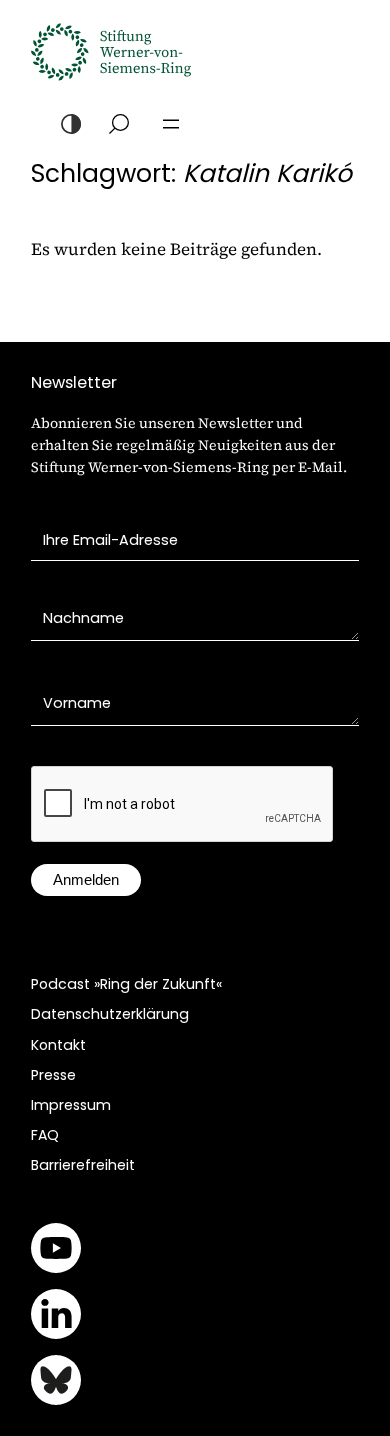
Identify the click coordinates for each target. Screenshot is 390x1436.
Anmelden (86, 879)
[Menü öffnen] (171, 124)
